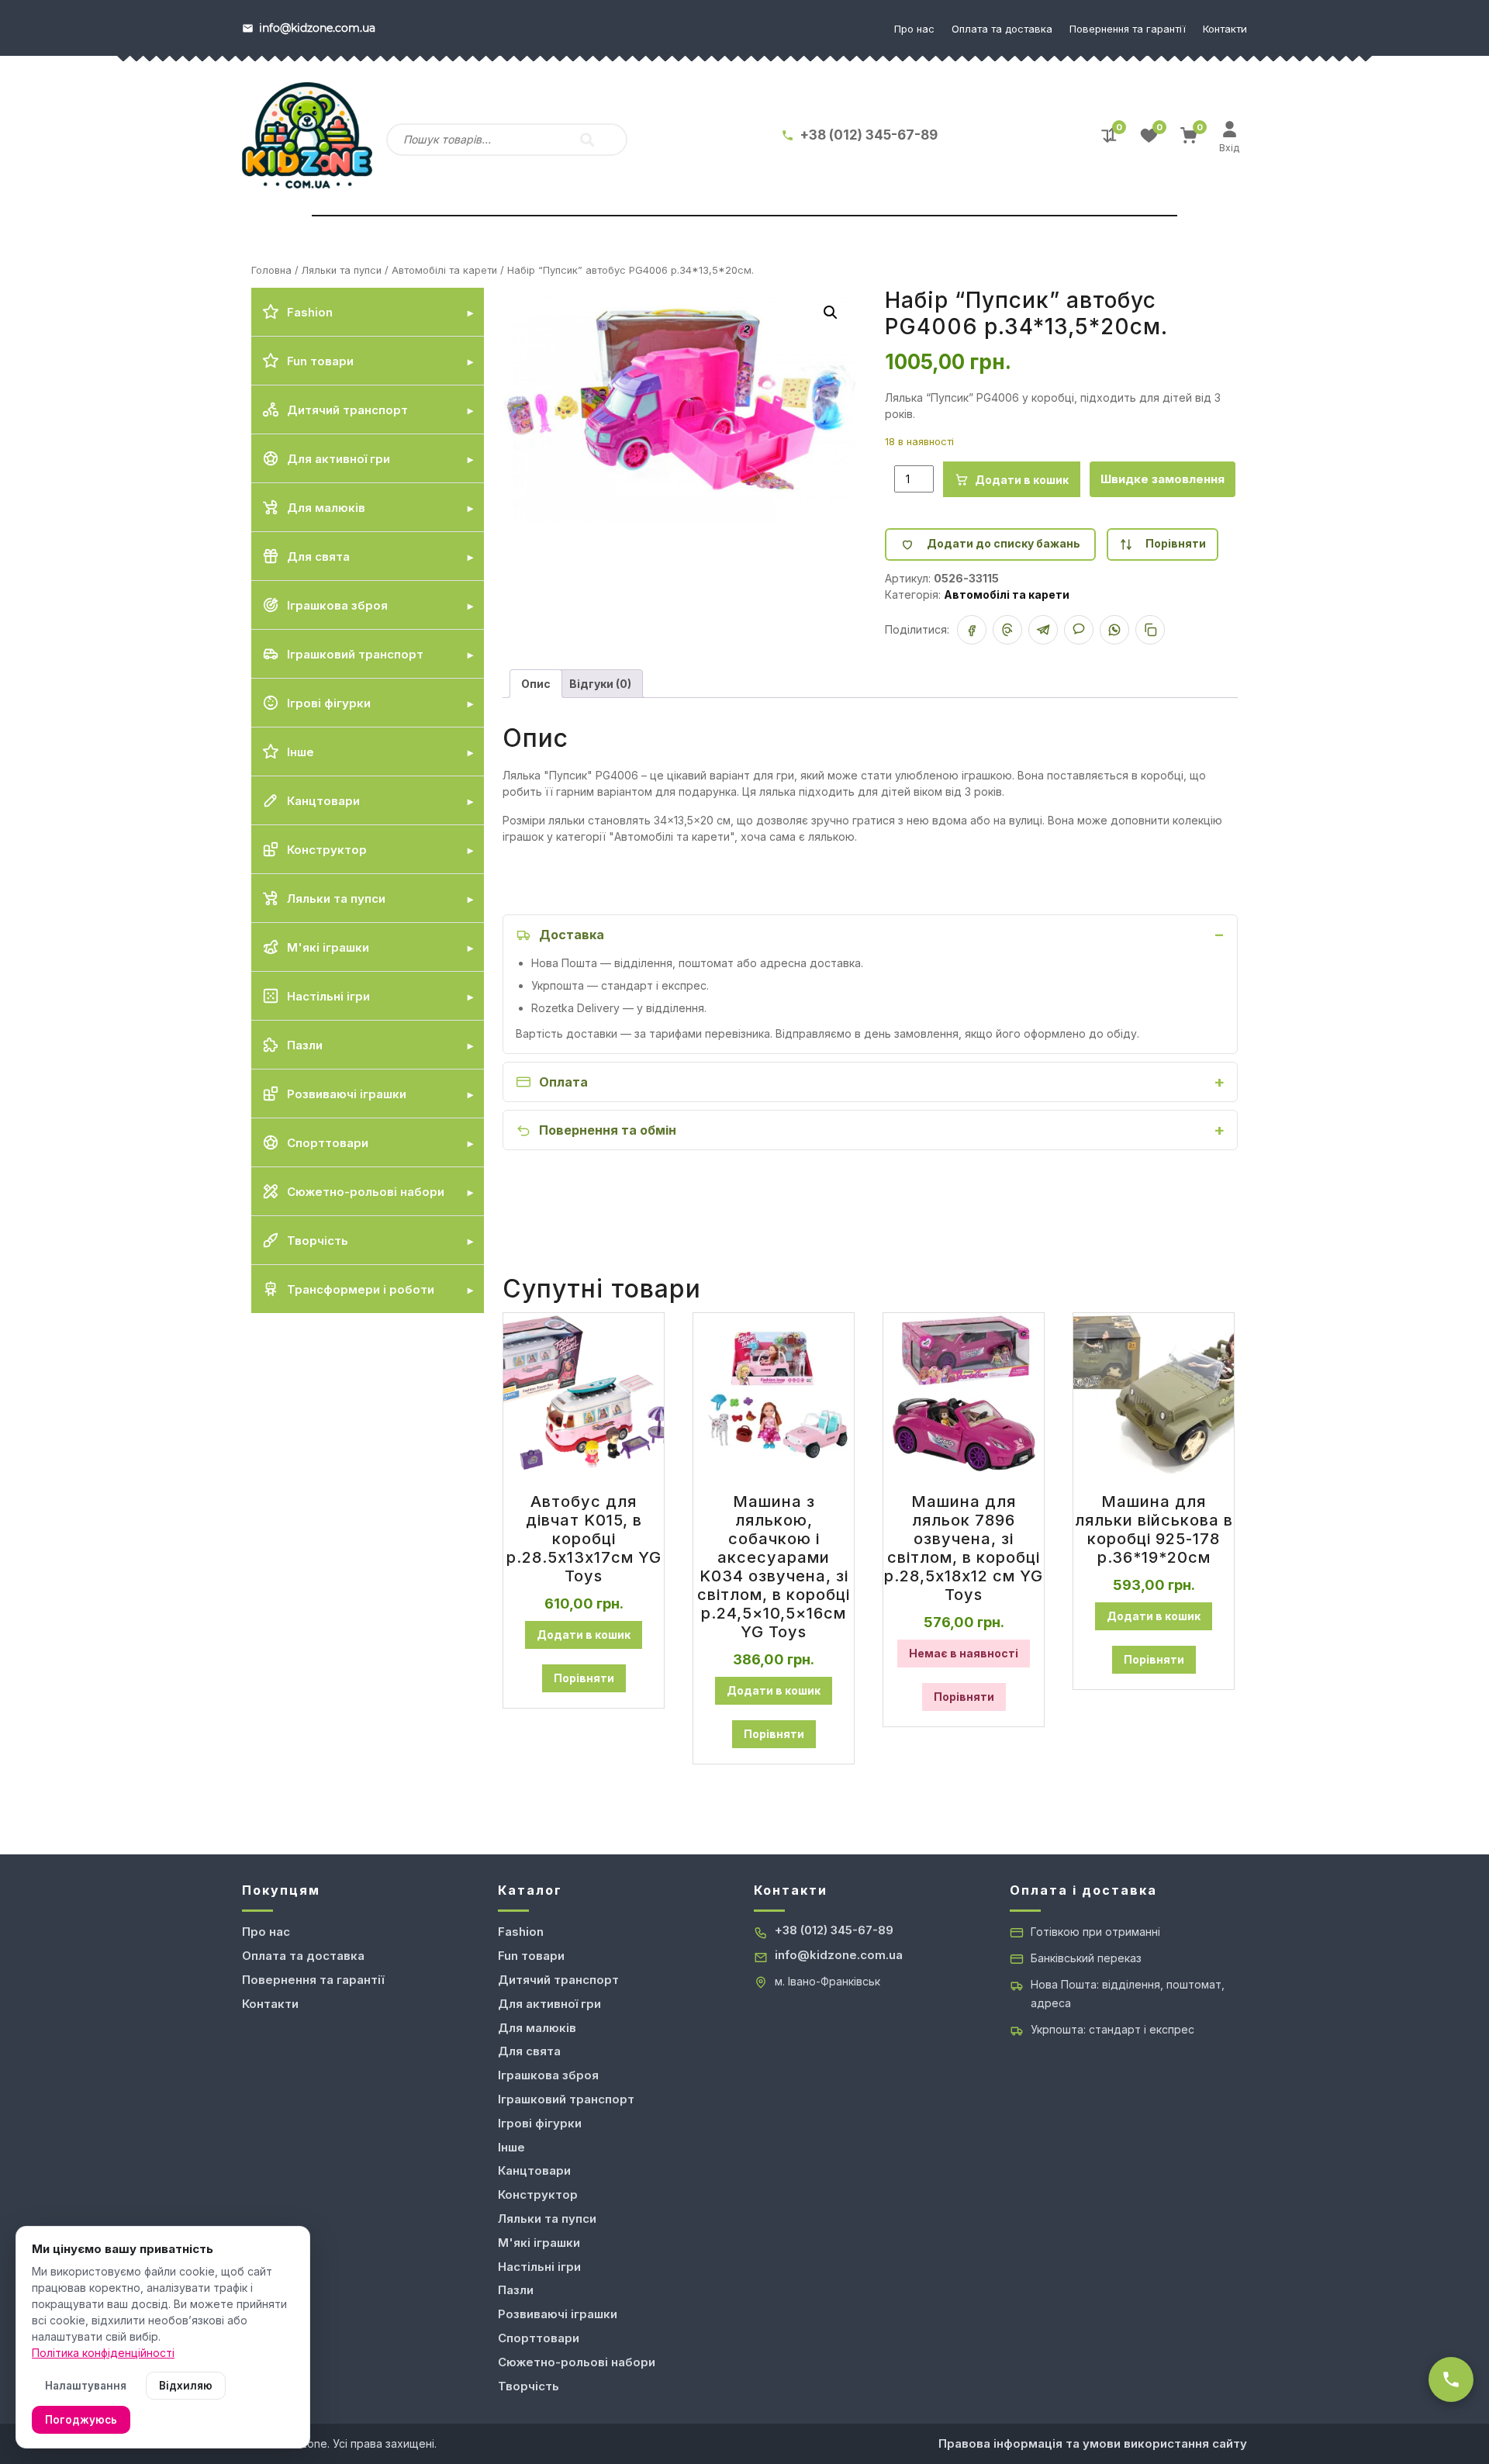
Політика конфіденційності (103, 2353)
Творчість (529, 2386)
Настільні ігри (539, 2267)
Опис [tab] (536, 684)
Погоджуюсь (81, 2420)
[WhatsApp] (1114, 630)
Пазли (516, 2290)
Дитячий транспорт (558, 1980)
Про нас (914, 29)
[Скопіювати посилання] (1150, 630)
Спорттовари (539, 2338)
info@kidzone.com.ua (839, 1955)
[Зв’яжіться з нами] (1451, 2379)
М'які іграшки (539, 2243)
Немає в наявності (964, 1653)
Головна (271, 270)
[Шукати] (587, 140)
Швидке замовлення (1163, 479)
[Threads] (1007, 630)
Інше (511, 2147)
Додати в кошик (1022, 480)
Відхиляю (186, 2386)
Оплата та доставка (1002, 29)
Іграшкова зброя (548, 2075)
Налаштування (86, 2386)
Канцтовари (534, 2170)
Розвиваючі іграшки (558, 2314)
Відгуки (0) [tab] (600, 684)
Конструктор (538, 2194)
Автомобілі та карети (444, 270)
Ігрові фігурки (540, 2123)
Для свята (529, 2051)
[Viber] (1079, 630)
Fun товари (531, 1956)
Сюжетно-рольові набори (577, 2362)
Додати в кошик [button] (584, 1635)
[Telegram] (1043, 630)
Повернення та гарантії (1128, 29)
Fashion (521, 1932)
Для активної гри (549, 2004)
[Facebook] (972, 630)
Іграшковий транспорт (566, 2099)
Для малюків (537, 2028)
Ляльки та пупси (342, 270)
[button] (831, 313)
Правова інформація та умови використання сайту (1093, 2443)
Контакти (1225, 29)
